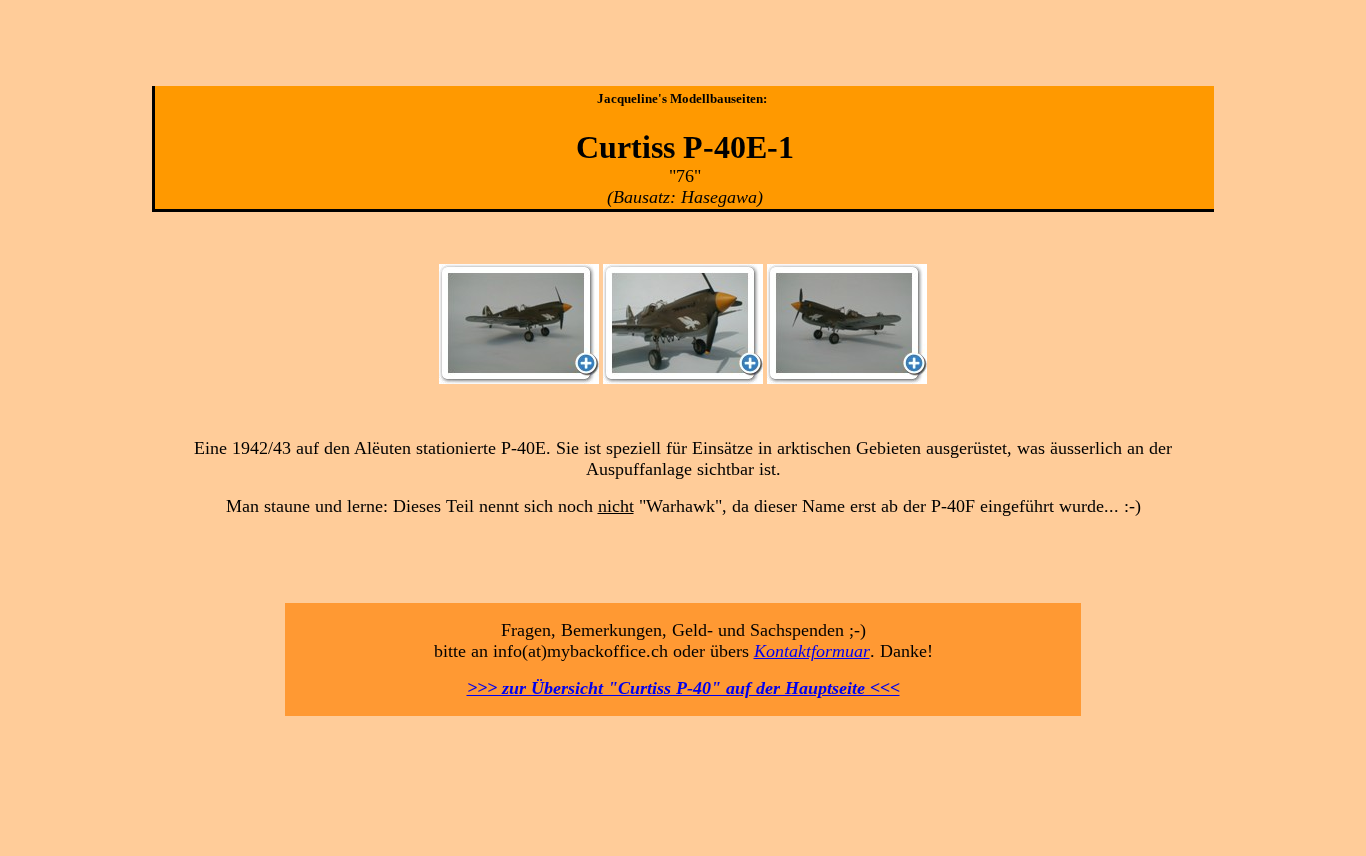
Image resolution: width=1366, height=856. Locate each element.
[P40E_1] (519, 378)
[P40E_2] (683, 378)
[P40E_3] (847, 378)
